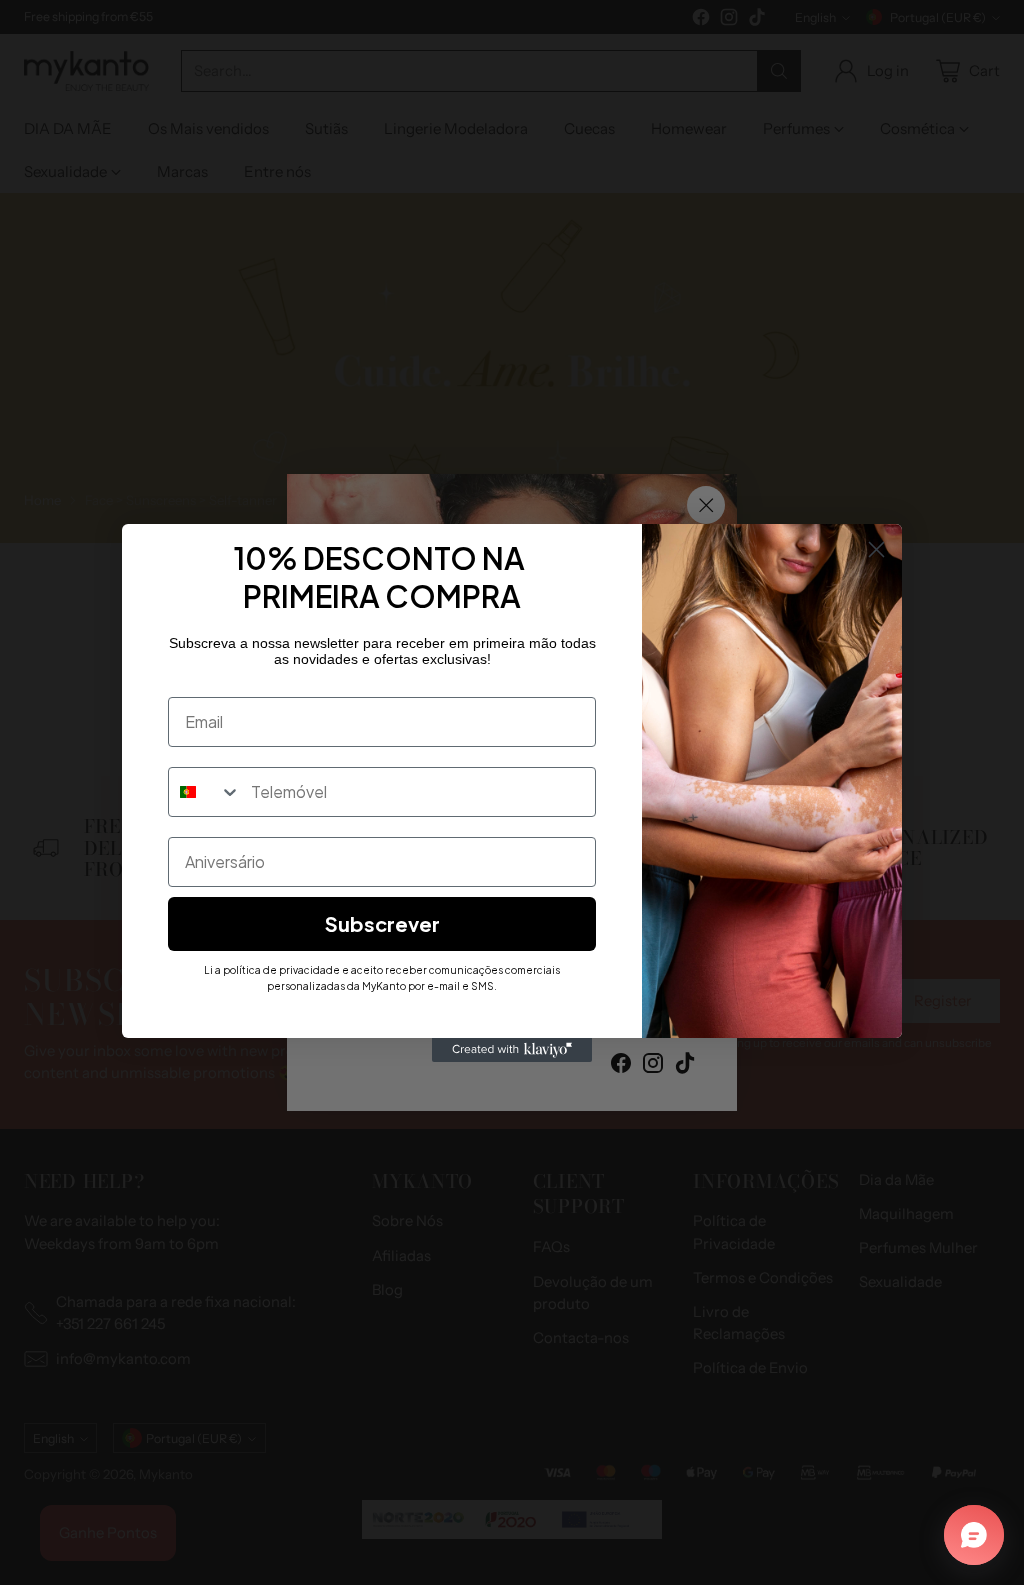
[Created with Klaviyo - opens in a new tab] (512, 1050)
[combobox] (205, 792)
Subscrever (382, 923)
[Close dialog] (876, 549)
